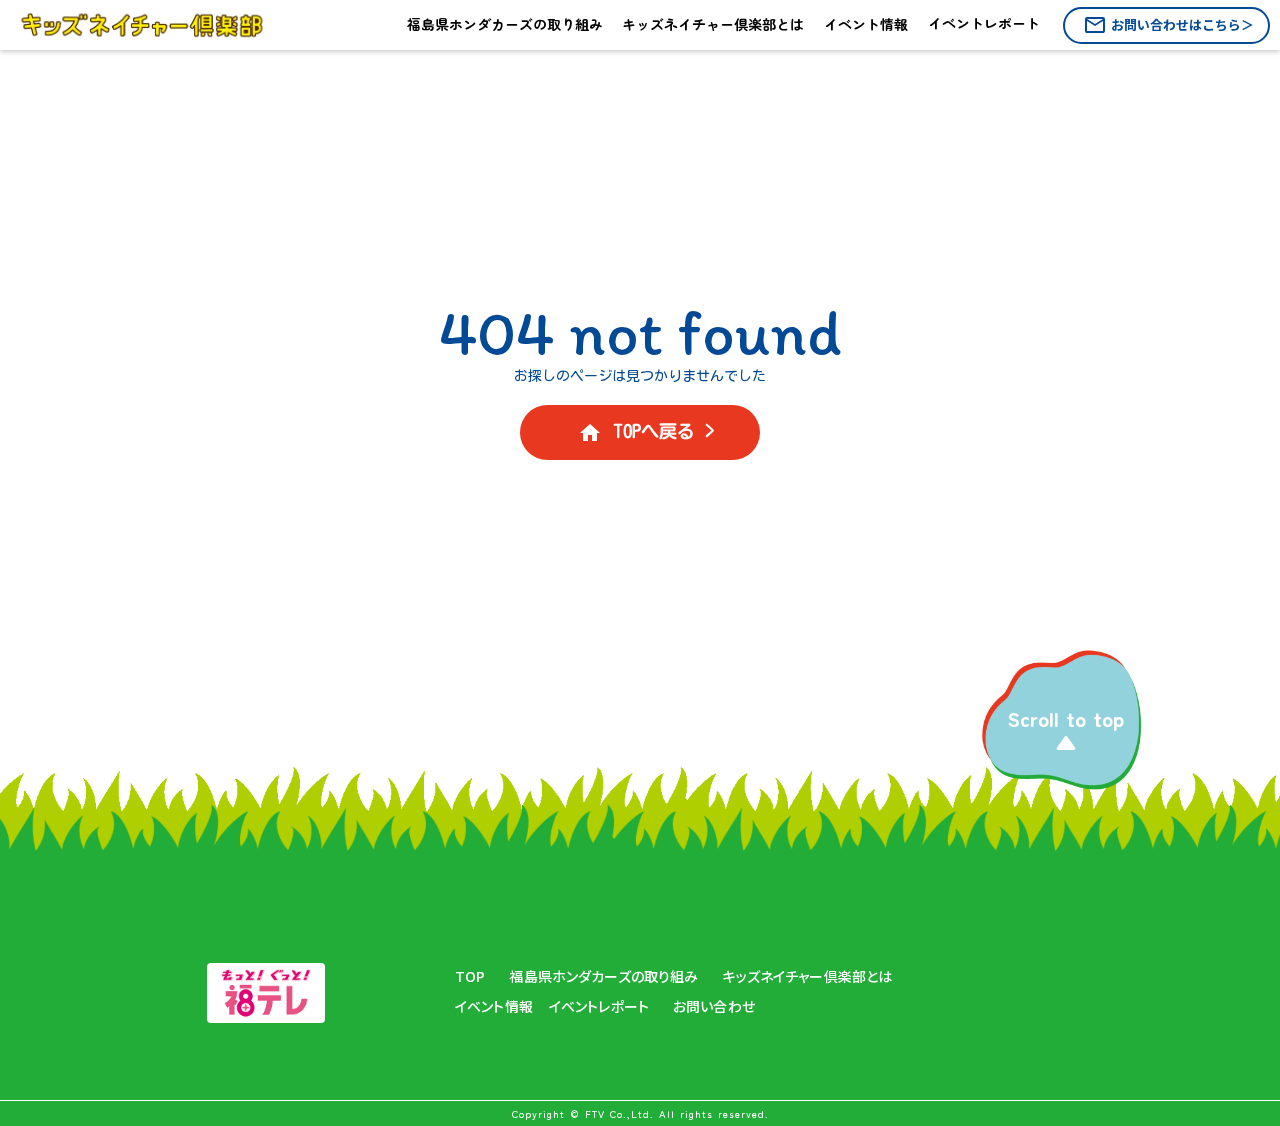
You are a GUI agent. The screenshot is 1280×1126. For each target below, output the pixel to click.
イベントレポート (599, 1006)
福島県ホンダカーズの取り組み (603, 976)
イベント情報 (494, 1006)
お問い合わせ (714, 1006)
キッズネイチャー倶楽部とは (807, 976)
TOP (470, 976)
